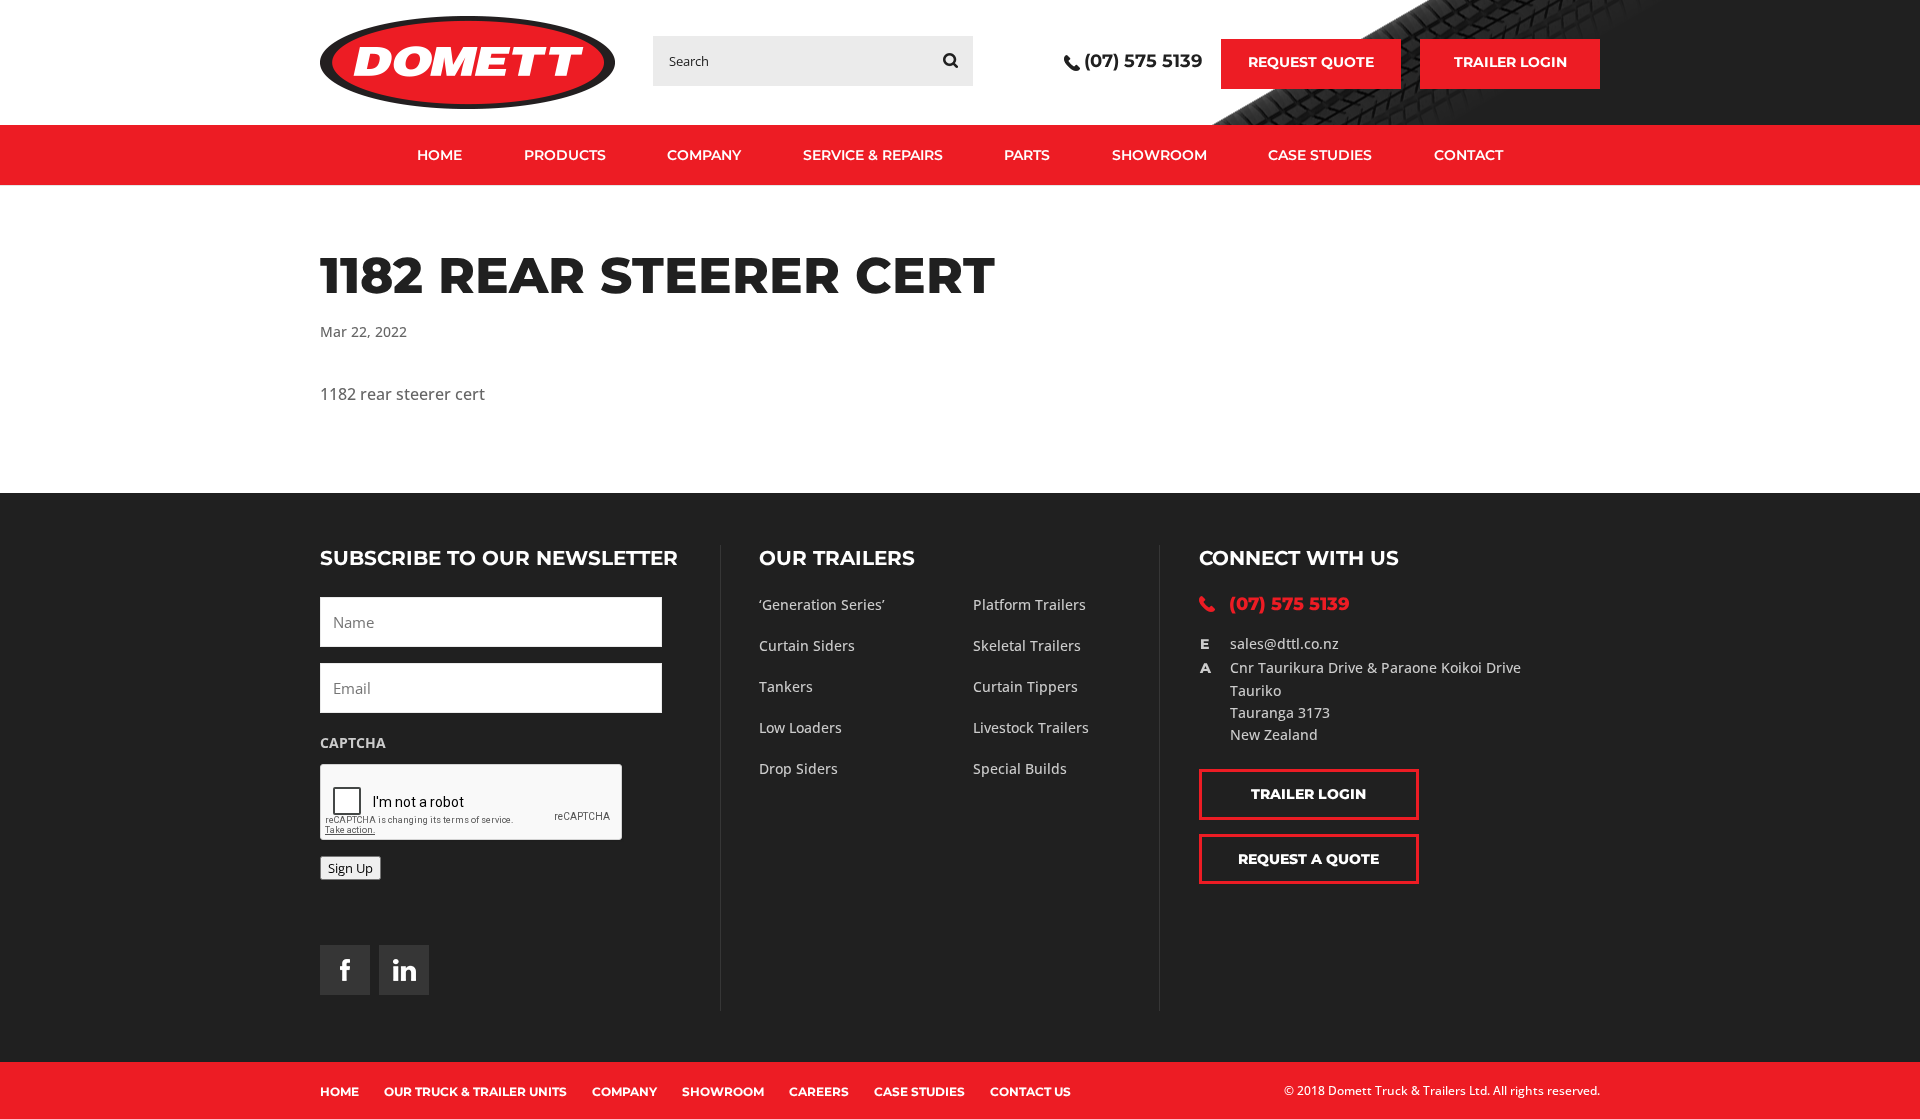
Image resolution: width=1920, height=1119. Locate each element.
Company (704, 155)
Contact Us (1030, 1091)
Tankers (786, 686)
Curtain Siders (807, 645)
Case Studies (1320, 155)
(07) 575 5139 (1143, 63)
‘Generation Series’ (822, 604)
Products (565, 155)
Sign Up (350, 868)
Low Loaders (800, 727)
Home (439, 155)
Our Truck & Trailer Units (475, 1091)
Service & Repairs (873, 155)
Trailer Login (1510, 62)
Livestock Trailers (1031, 727)
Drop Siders (798, 768)
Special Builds (1020, 768)
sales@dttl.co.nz (1284, 643)
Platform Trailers (1029, 604)
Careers (819, 1091)
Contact (1468, 155)
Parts (1027, 155)
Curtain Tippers (1025, 686)
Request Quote (1311, 62)
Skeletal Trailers (1027, 645)
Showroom (1159, 155)
